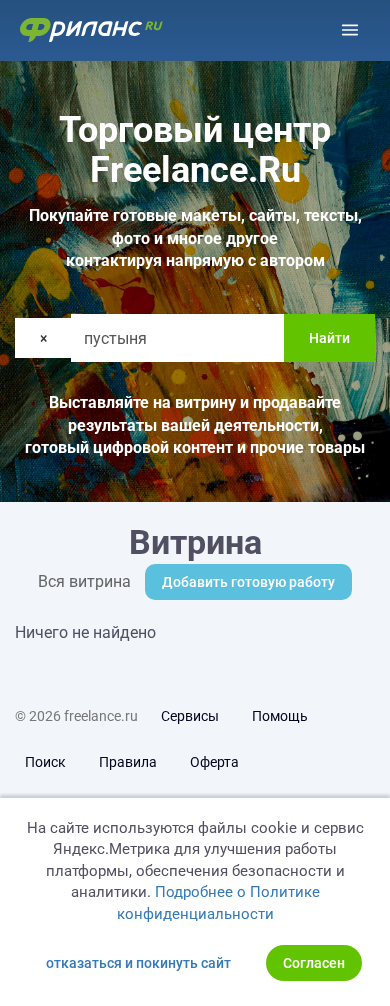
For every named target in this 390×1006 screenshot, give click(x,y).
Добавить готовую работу (248, 582)
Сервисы (190, 716)
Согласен (314, 963)
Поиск (45, 762)
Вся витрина (84, 581)
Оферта (214, 762)
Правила (128, 762)
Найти (329, 338)
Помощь (280, 716)
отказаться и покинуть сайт (138, 963)
